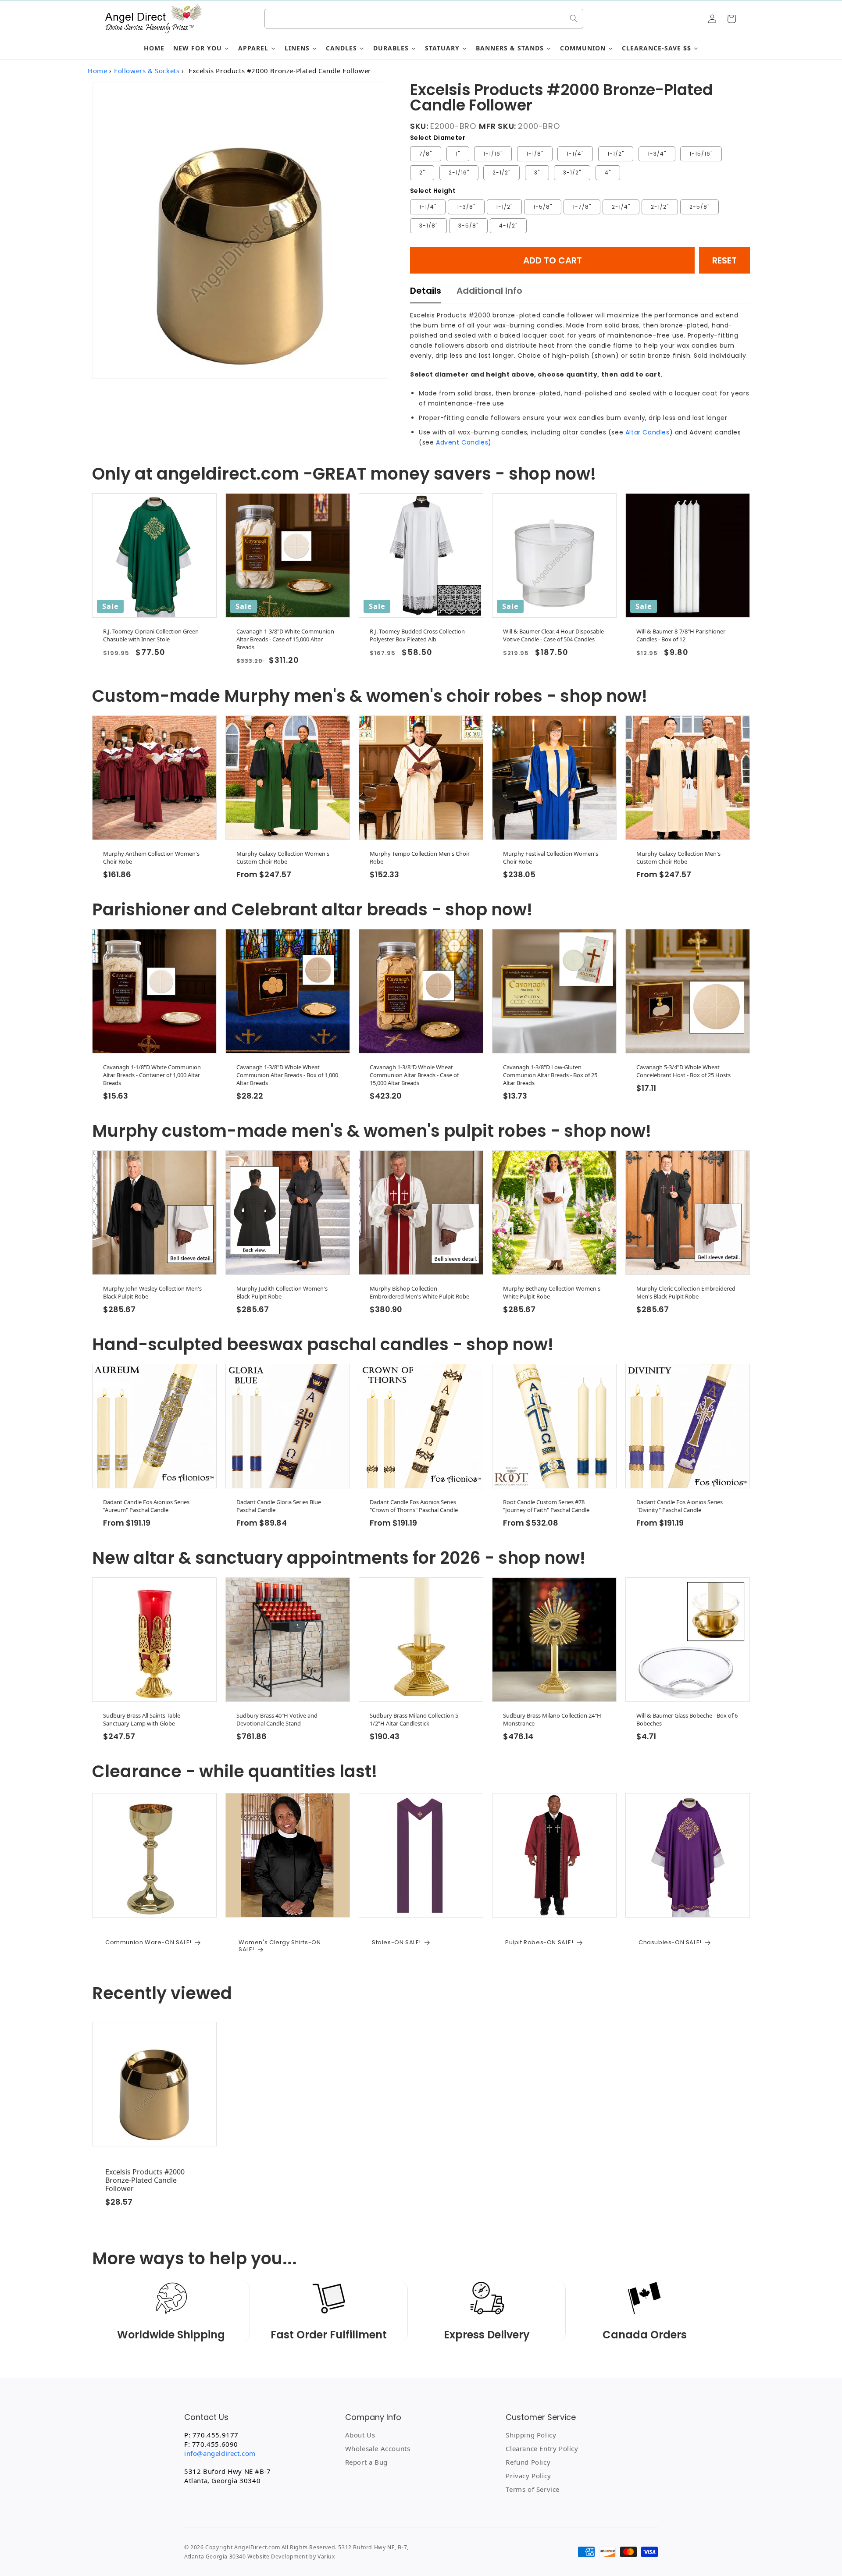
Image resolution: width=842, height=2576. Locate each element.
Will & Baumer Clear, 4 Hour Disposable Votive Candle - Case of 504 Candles (553, 635)
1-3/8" (466, 207)
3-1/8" (428, 226)
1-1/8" (535, 154)
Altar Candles (648, 432)
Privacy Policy (528, 2476)
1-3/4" (657, 154)
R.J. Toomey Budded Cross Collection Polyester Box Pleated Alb (417, 635)
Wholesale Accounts (378, 2448)
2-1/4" (621, 207)
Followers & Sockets (147, 71)
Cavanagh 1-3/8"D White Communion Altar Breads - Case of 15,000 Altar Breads (285, 639)
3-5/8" (468, 226)
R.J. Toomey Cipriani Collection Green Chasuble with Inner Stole (151, 635)
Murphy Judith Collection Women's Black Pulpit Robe (282, 1292)
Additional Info (489, 291)
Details (426, 291)
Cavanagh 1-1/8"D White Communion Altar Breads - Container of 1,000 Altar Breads (152, 1075)
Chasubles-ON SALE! (670, 1943)
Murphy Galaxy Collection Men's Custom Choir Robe (678, 857)
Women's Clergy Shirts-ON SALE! (280, 1946)
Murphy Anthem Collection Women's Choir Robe (151, 857)
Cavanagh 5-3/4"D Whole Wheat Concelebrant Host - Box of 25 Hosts (683, 1071)
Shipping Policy (531, 2435)
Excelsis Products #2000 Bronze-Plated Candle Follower (145, 2181)
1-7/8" (582, 207)
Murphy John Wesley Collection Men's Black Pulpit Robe (152, 1292)
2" (422, 173)
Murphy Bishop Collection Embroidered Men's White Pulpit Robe (419, 1292)
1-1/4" (575, 154)
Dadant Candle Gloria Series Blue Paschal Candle (279, 1506)
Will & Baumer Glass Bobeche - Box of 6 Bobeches (687, 1719)
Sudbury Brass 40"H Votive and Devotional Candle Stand (277, 1719)
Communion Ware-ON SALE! (148, 1943)
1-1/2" (616, 154)
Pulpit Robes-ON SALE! (539, 1943)
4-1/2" (508, 226)
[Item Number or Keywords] (574, 18)
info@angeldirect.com (220, 2453)
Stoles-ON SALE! (396, 1943)
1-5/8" (543, 207)
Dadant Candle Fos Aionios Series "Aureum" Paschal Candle (146, 1506)
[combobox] (424, 19)
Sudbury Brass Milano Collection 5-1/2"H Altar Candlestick (415, 1719)
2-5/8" (699, 207)
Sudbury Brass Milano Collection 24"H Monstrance (552, 1719)
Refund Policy (528, 2462)
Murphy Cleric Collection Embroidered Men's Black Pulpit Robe (686, 1292)
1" (458, 154)
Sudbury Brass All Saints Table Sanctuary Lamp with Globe (142, 1719)
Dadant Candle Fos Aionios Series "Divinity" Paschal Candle (680, 1506)
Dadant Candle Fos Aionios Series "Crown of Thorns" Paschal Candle (414, 1506)
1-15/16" (701, 154)
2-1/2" (501, 173)
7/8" (426, 154)
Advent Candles (462, 442)
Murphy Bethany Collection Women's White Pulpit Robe (552, 1292)
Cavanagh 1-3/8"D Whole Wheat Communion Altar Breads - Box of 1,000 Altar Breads (287, 1075)
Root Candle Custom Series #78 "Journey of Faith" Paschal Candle (546, 1506)
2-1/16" (459, 173)
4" (608, 173)
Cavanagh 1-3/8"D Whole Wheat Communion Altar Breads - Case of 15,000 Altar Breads (414, 1075)
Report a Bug (366, 2462)
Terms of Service (533, 2489)
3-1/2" (572, 173)
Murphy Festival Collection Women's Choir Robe (551, 857)
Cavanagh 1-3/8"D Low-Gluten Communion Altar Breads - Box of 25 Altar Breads (550, 1075)
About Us (360, 2435)
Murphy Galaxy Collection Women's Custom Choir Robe (283, 857)
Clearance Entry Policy (542, 2448)
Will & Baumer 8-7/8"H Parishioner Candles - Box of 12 (681, 635)
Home (97, 71)
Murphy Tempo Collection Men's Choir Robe (420, 857)
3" (537, 173)
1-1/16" (493, 154)
